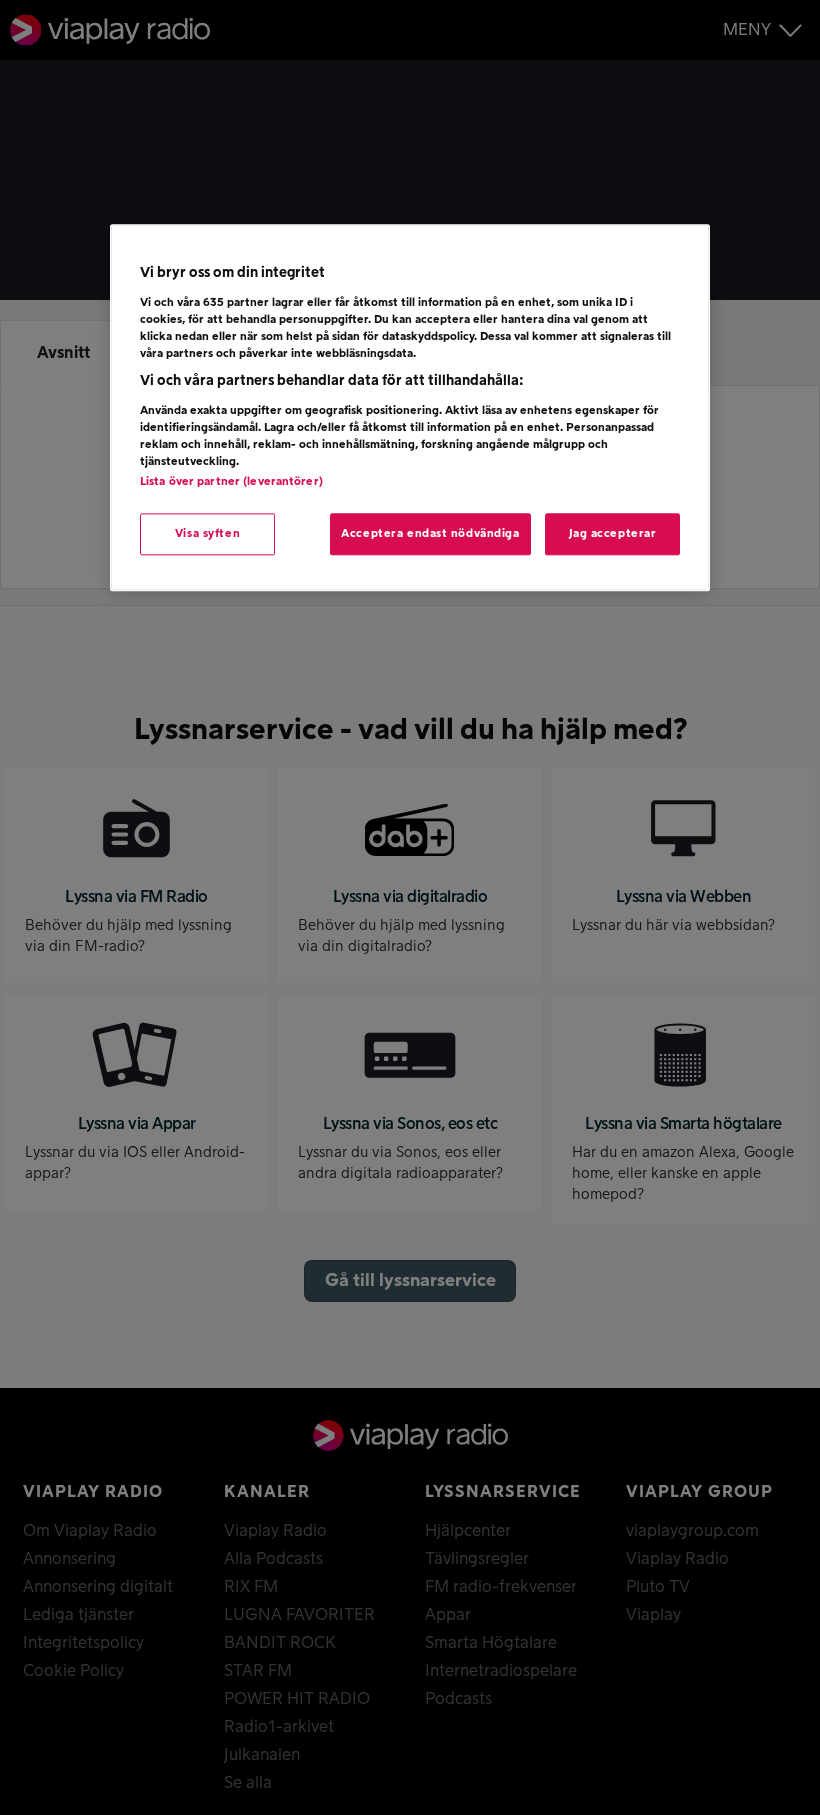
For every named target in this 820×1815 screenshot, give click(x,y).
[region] (410, 408)
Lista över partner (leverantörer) (231, 481)
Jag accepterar (613, 533)
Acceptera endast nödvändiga (430, 533)
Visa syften (207, 533)
